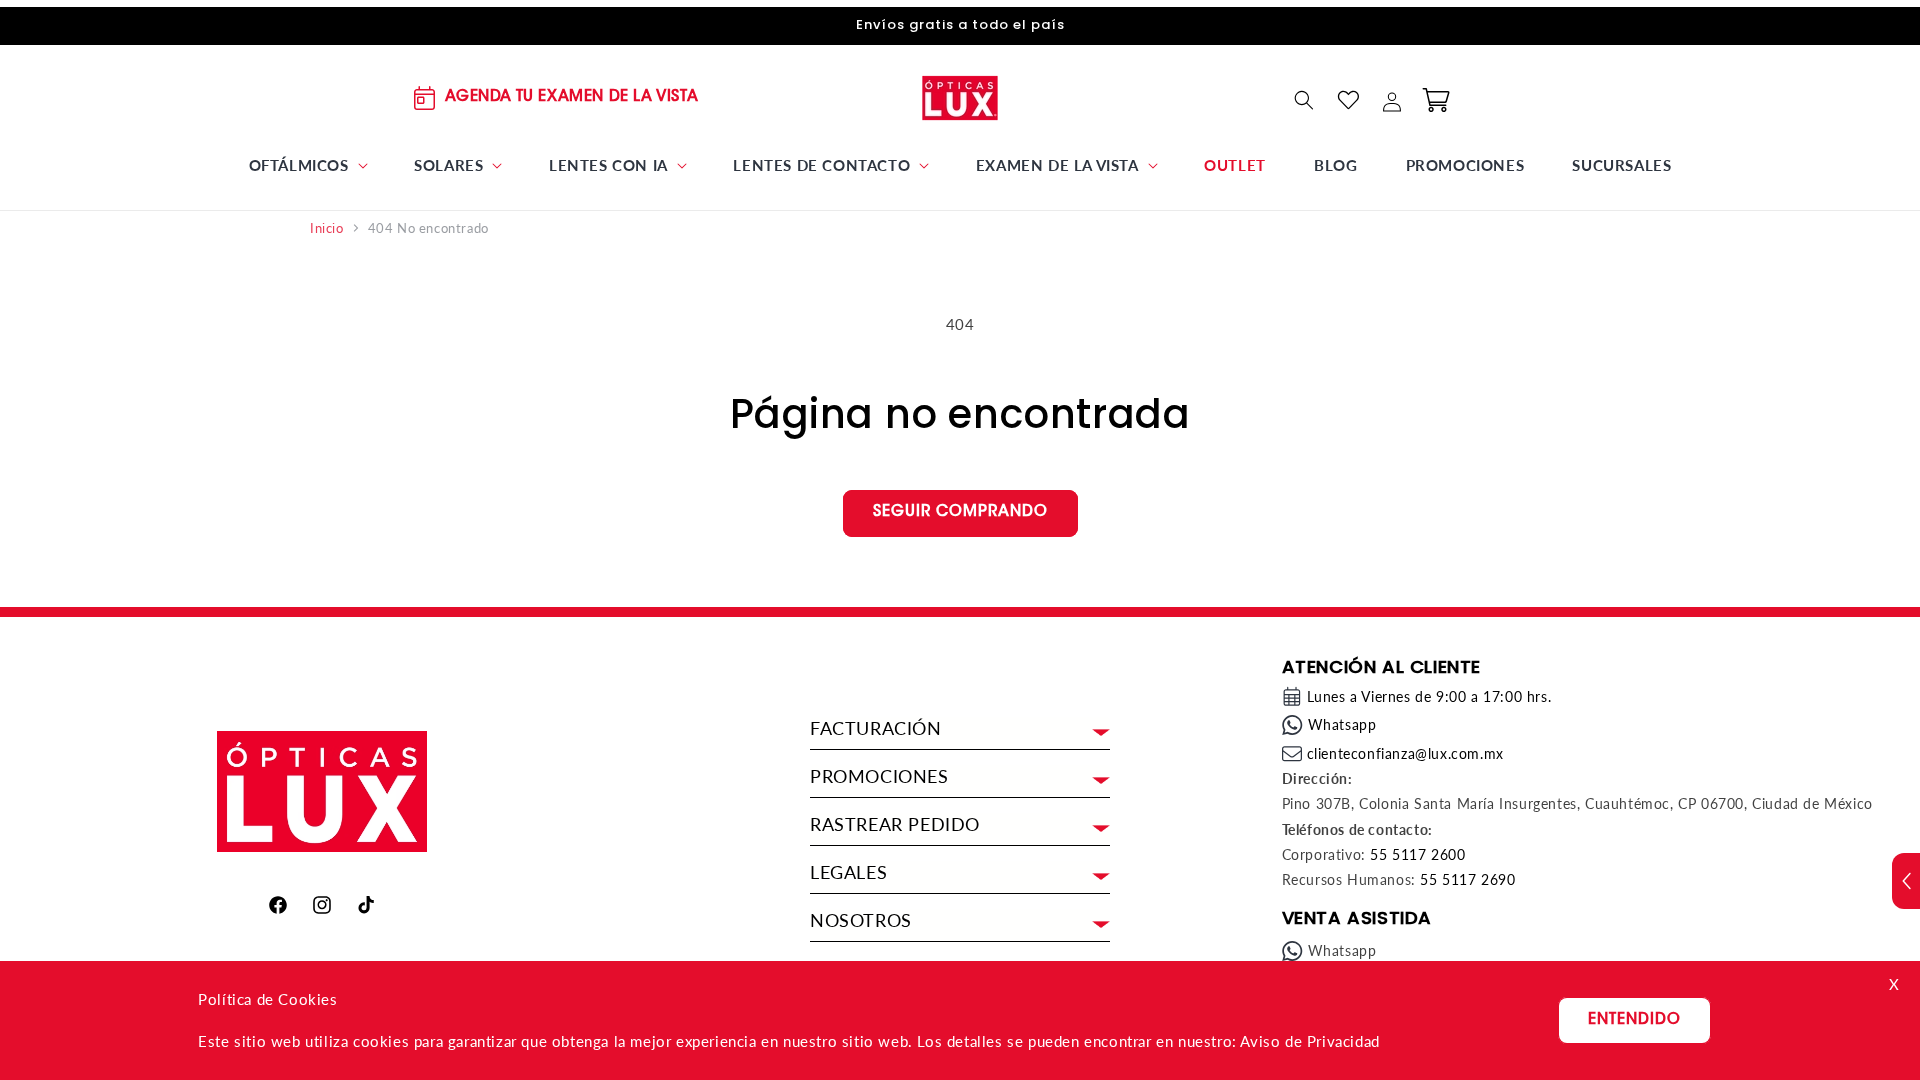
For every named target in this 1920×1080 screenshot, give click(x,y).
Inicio (327, 228)
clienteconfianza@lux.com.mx (1405, 753)
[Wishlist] (1348, 100)
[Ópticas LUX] (960, 97)
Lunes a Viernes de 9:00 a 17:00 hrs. (1429, 696)
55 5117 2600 (1417, 854)
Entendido (1634, 1020)
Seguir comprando (960, 512)
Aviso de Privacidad (1309, 1041)
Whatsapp (1342, 724)
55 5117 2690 (1467, 879)
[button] (307, 166)
